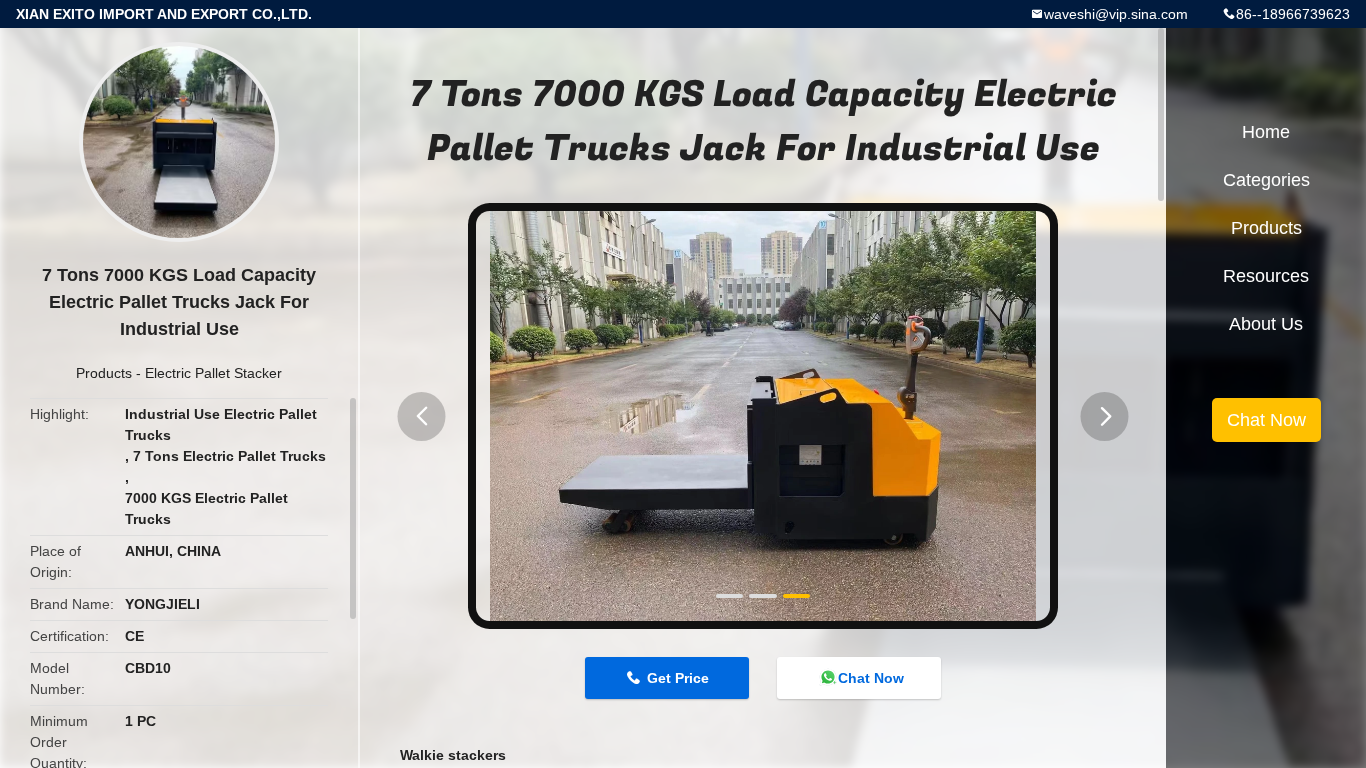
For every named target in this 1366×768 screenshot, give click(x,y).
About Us (1266, 324)
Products (104, 373)
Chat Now (871, 678)
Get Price (678, 678)
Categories (1266, 180)
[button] (422, 416)
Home (1266, 132)
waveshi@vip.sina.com (1116, 14)
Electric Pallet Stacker (213, 373)
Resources (1266, 276)
